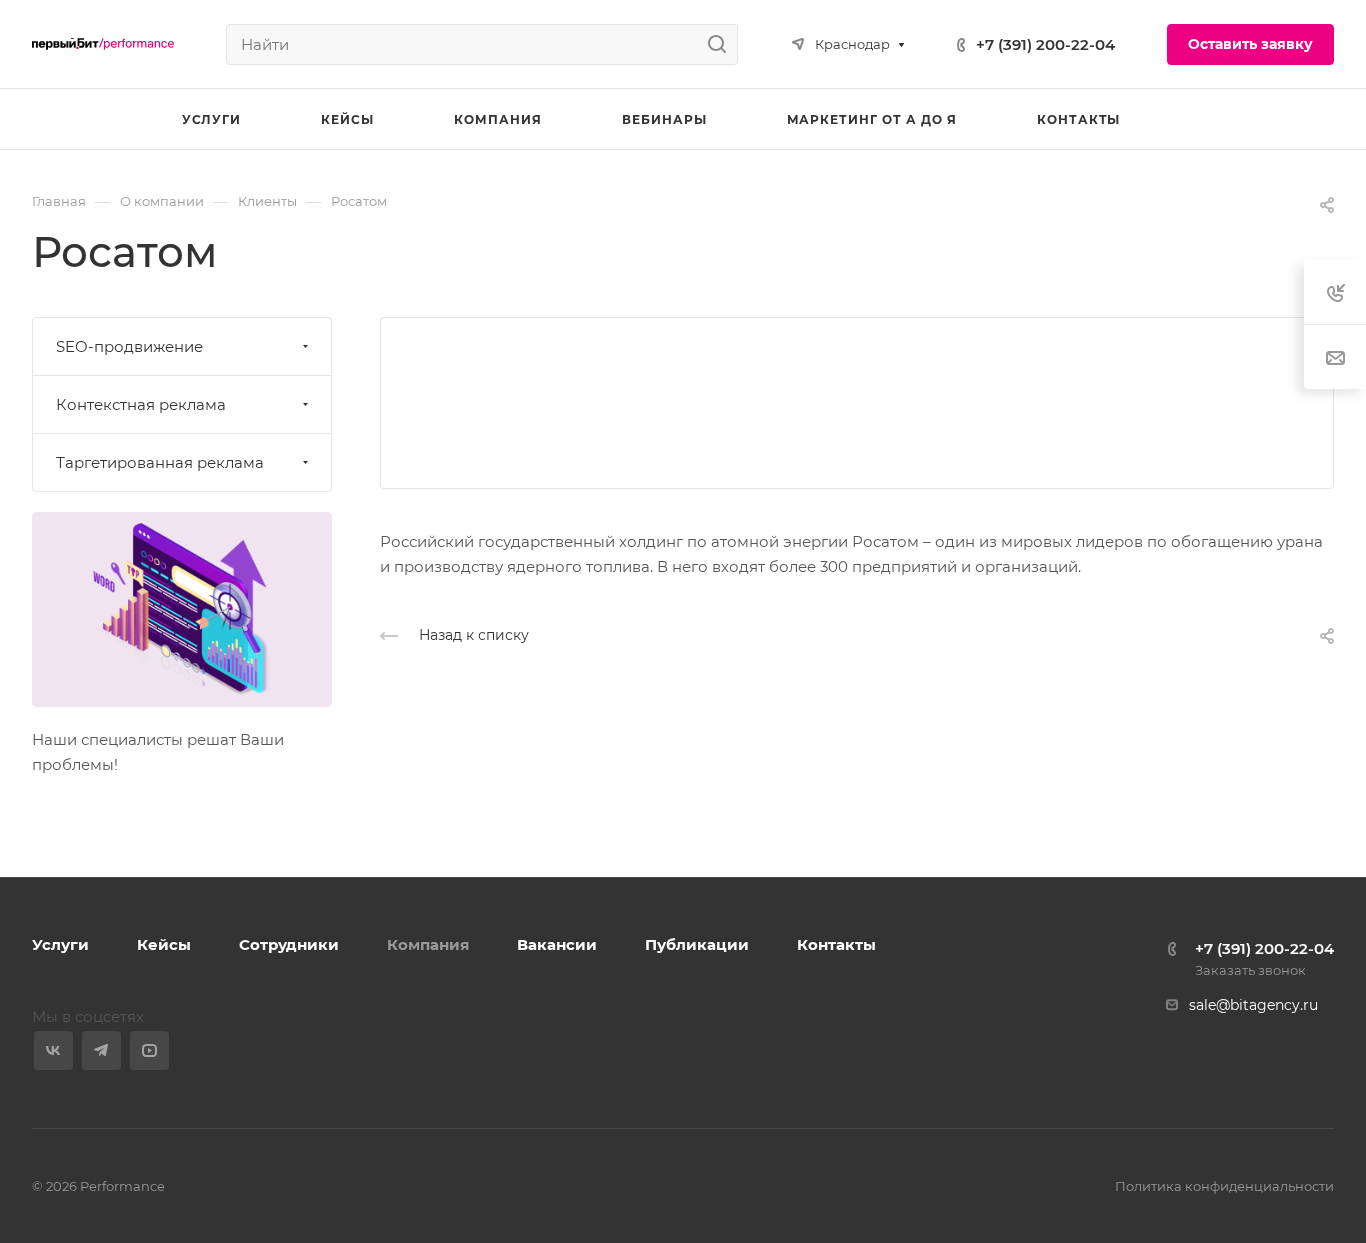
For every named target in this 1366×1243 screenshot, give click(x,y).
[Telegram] (101, 1050)
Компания (428, 944)
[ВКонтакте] (53, 1050)
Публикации (697, 944)
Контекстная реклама (141, 404)
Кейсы (164, 944)
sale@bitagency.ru (1253, 1005)
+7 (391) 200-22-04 (1045, 44)
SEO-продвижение (129, 346)
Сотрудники (289, 944)
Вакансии (557, 944)
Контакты (836, 944)
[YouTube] (149, 1050)
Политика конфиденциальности (1224, 1186)
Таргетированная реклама (160, 462)
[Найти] (722, 44)
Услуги (60, 944)
